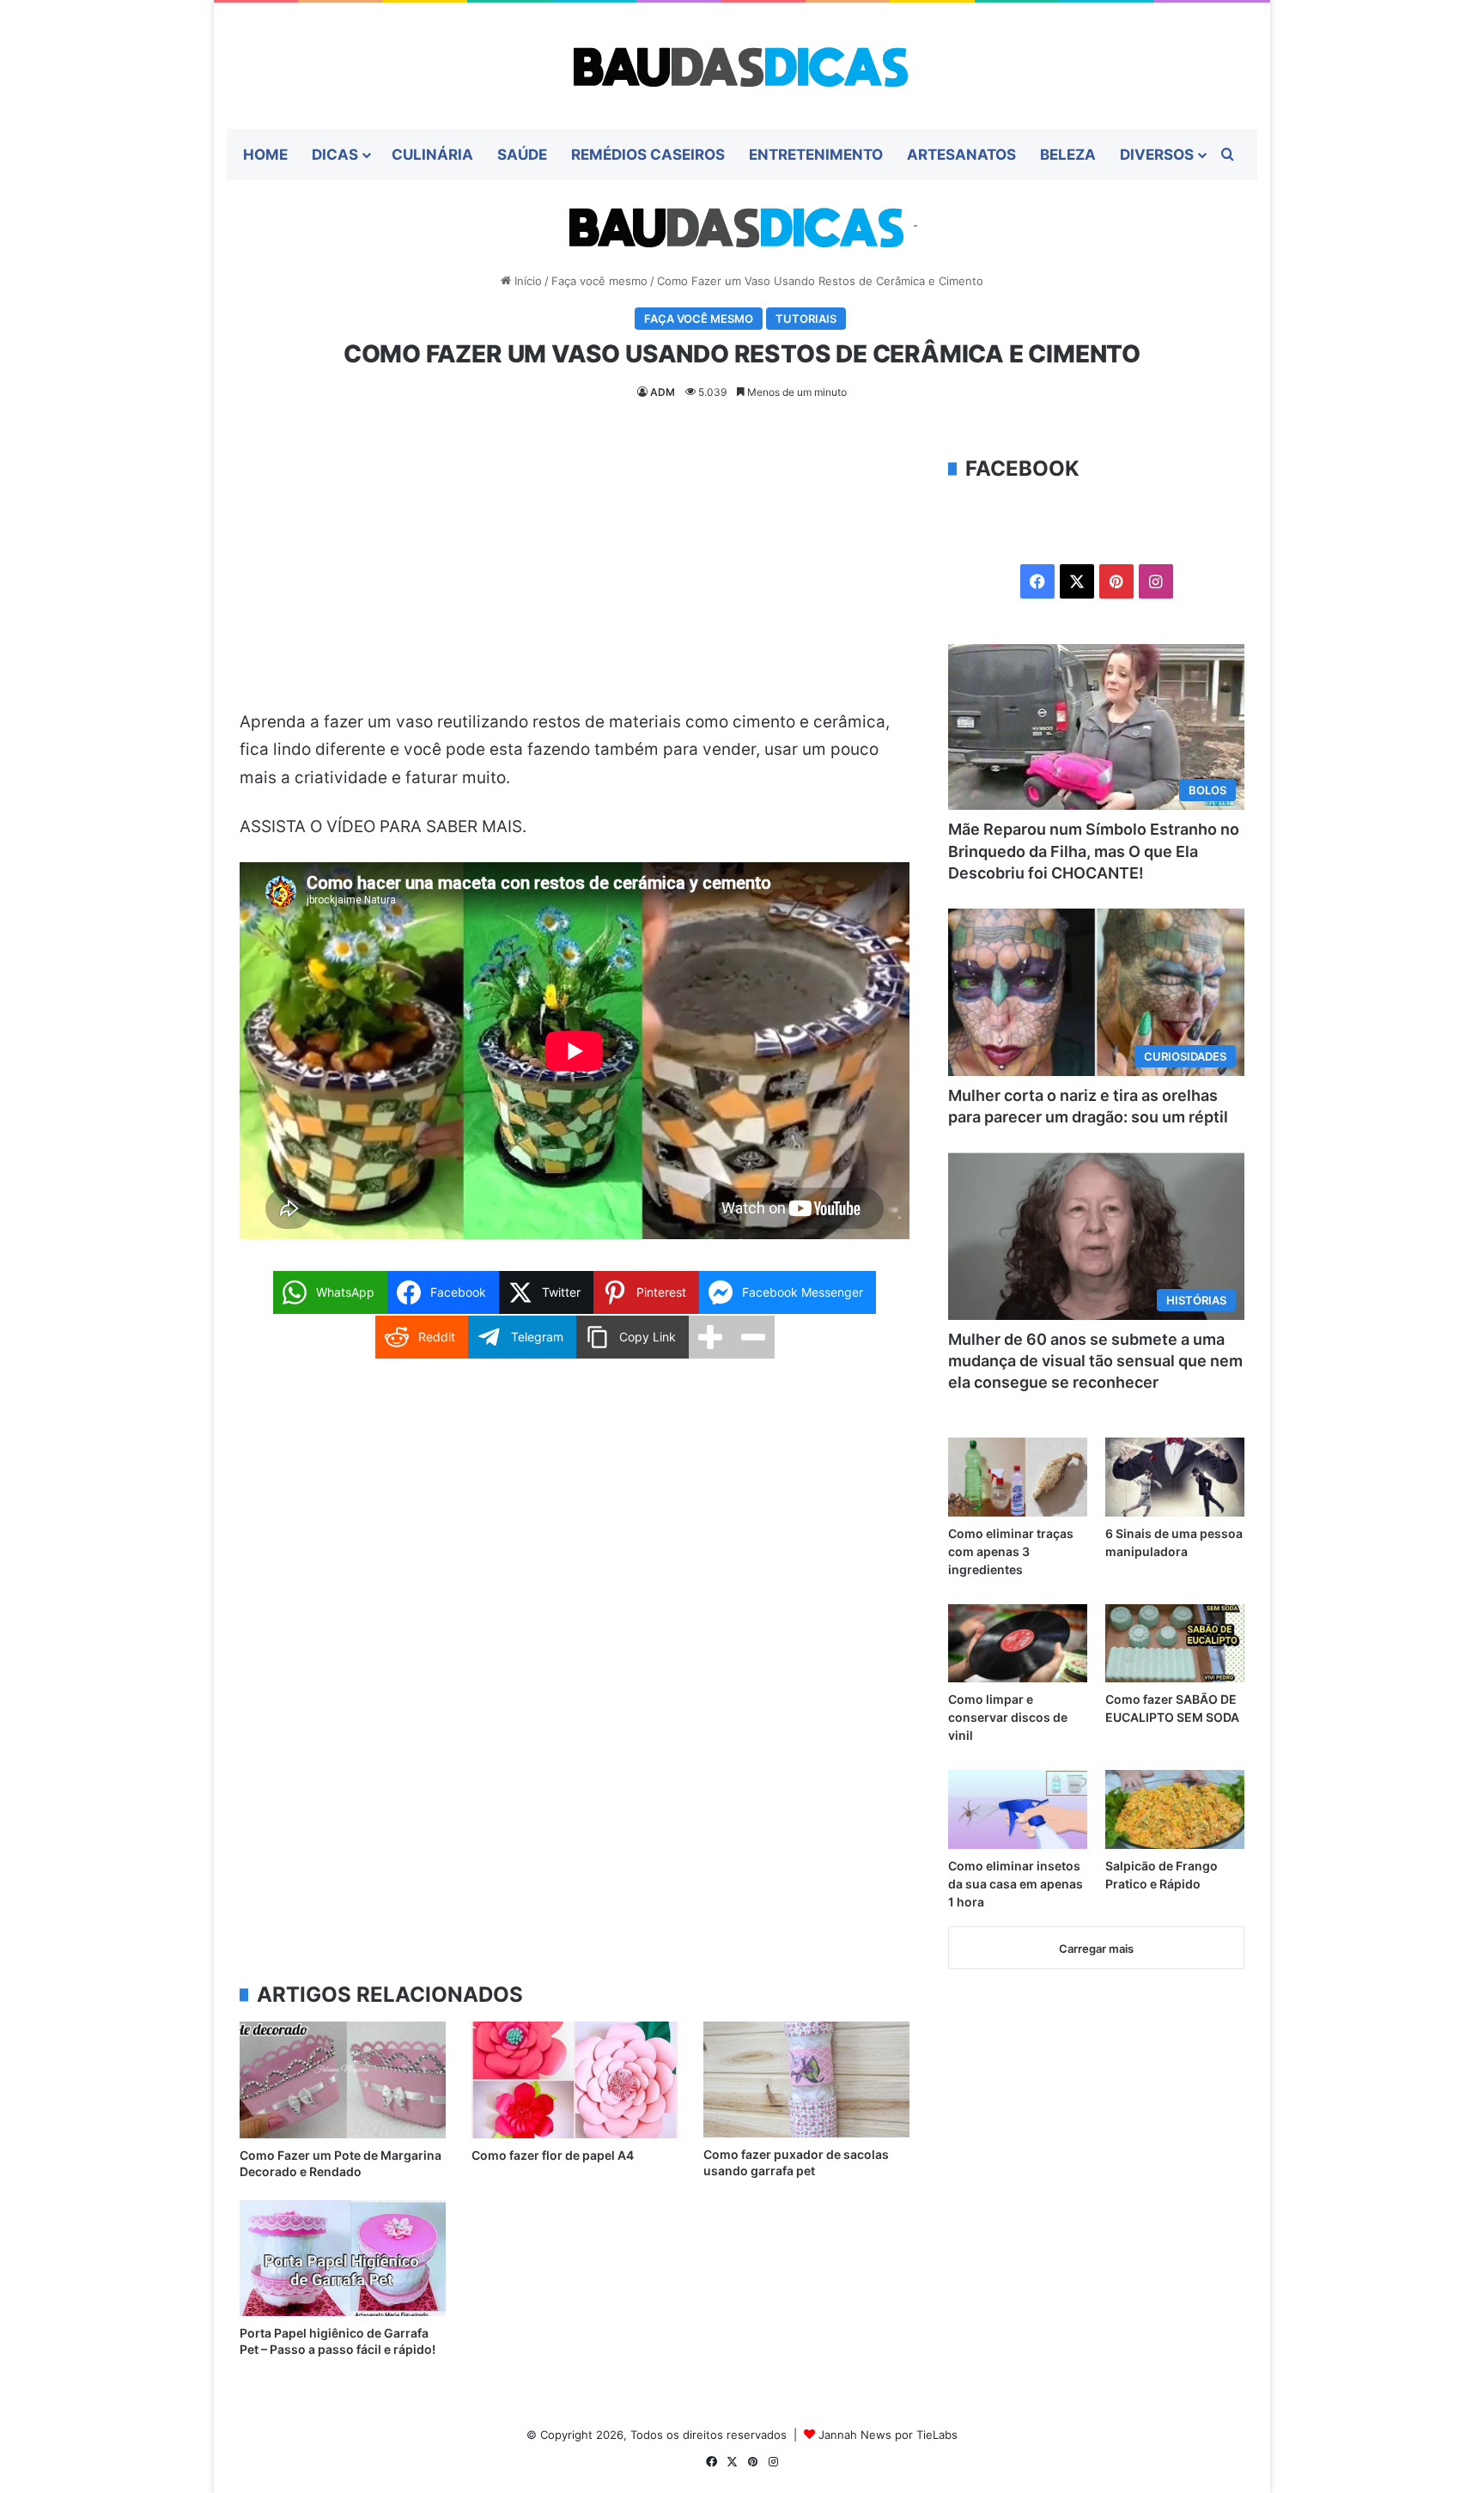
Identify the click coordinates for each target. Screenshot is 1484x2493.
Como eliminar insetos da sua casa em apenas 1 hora (1016, 1884)
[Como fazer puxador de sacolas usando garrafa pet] (806, 2080)
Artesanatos (961, 155)
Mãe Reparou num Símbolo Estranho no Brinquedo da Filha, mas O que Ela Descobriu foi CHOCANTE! (1094, 851)
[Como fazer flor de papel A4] (575, 2080)
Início (526, 281)
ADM (663, 392)
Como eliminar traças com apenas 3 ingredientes (1011, 1551)
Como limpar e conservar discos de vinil (1008, 1717)
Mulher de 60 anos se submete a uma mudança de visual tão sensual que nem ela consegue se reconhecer (1095, 1361)
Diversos (1157, 155)
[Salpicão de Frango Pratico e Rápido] (1175, 1809)
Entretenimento (816, 155)
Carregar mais (1096, 1949)
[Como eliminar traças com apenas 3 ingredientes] (1018, 1477)
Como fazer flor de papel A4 (553, 2155)
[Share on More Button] (710, 1337)
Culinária (432, 155)
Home (265, 155)
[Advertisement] (575, 581)
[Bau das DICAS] (742, 66)
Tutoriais (806, 319)
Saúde (522, 155)
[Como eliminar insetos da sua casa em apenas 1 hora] (1018, 1809)
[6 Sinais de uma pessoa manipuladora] (1175, 1477)
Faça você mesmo (599, 281)
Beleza (1068, 155)
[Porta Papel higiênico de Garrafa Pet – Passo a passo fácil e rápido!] (343, 2258)
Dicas (335, 155)
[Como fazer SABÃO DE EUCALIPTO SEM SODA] (1175, 1643)
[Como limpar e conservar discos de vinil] (1018, 1643)
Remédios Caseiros (648, 155)
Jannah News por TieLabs (888, 2435)
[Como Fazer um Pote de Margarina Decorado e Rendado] (343, 2080)
